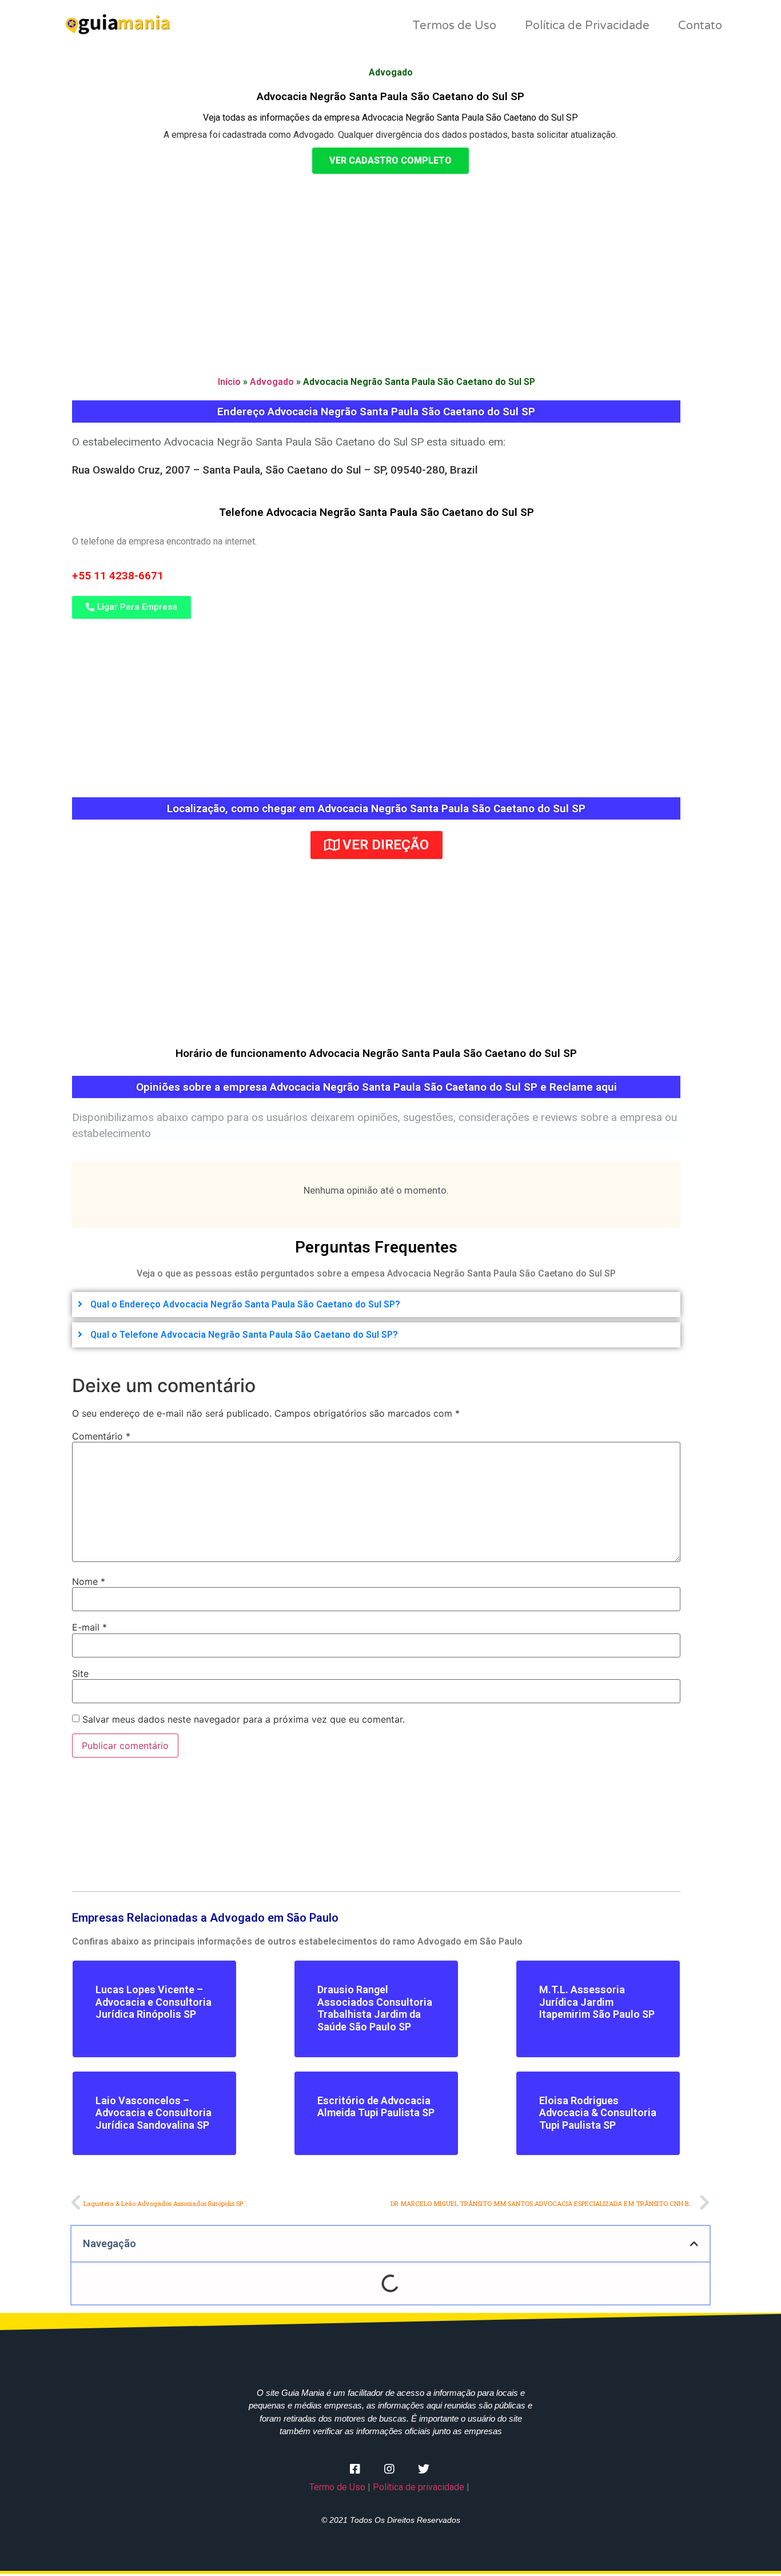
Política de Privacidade (587, 26)
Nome (89, 1581)
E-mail (89, 1627)
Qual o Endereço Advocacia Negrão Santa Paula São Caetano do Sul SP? (245, 1304)
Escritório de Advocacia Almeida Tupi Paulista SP (376, 2107)
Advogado (272, 382)
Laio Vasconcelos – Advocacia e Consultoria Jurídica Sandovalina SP (154, 2113)
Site (80, 1673)
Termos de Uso (454, 26)
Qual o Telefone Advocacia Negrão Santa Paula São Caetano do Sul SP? (244, 1335)
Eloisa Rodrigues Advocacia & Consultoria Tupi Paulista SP (598, 2113)
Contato (700, 26)
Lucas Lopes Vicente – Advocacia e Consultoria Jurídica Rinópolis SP (154, 2002)
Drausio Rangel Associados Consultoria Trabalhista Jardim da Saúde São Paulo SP (375, 2008)
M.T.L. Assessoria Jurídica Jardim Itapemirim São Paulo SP (597, 2002)
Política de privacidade (419, 2487)
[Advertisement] (390, 265)
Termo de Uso (337, 2487)
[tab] (376, 1305)
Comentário (101, 1436)
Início (229, 382)
